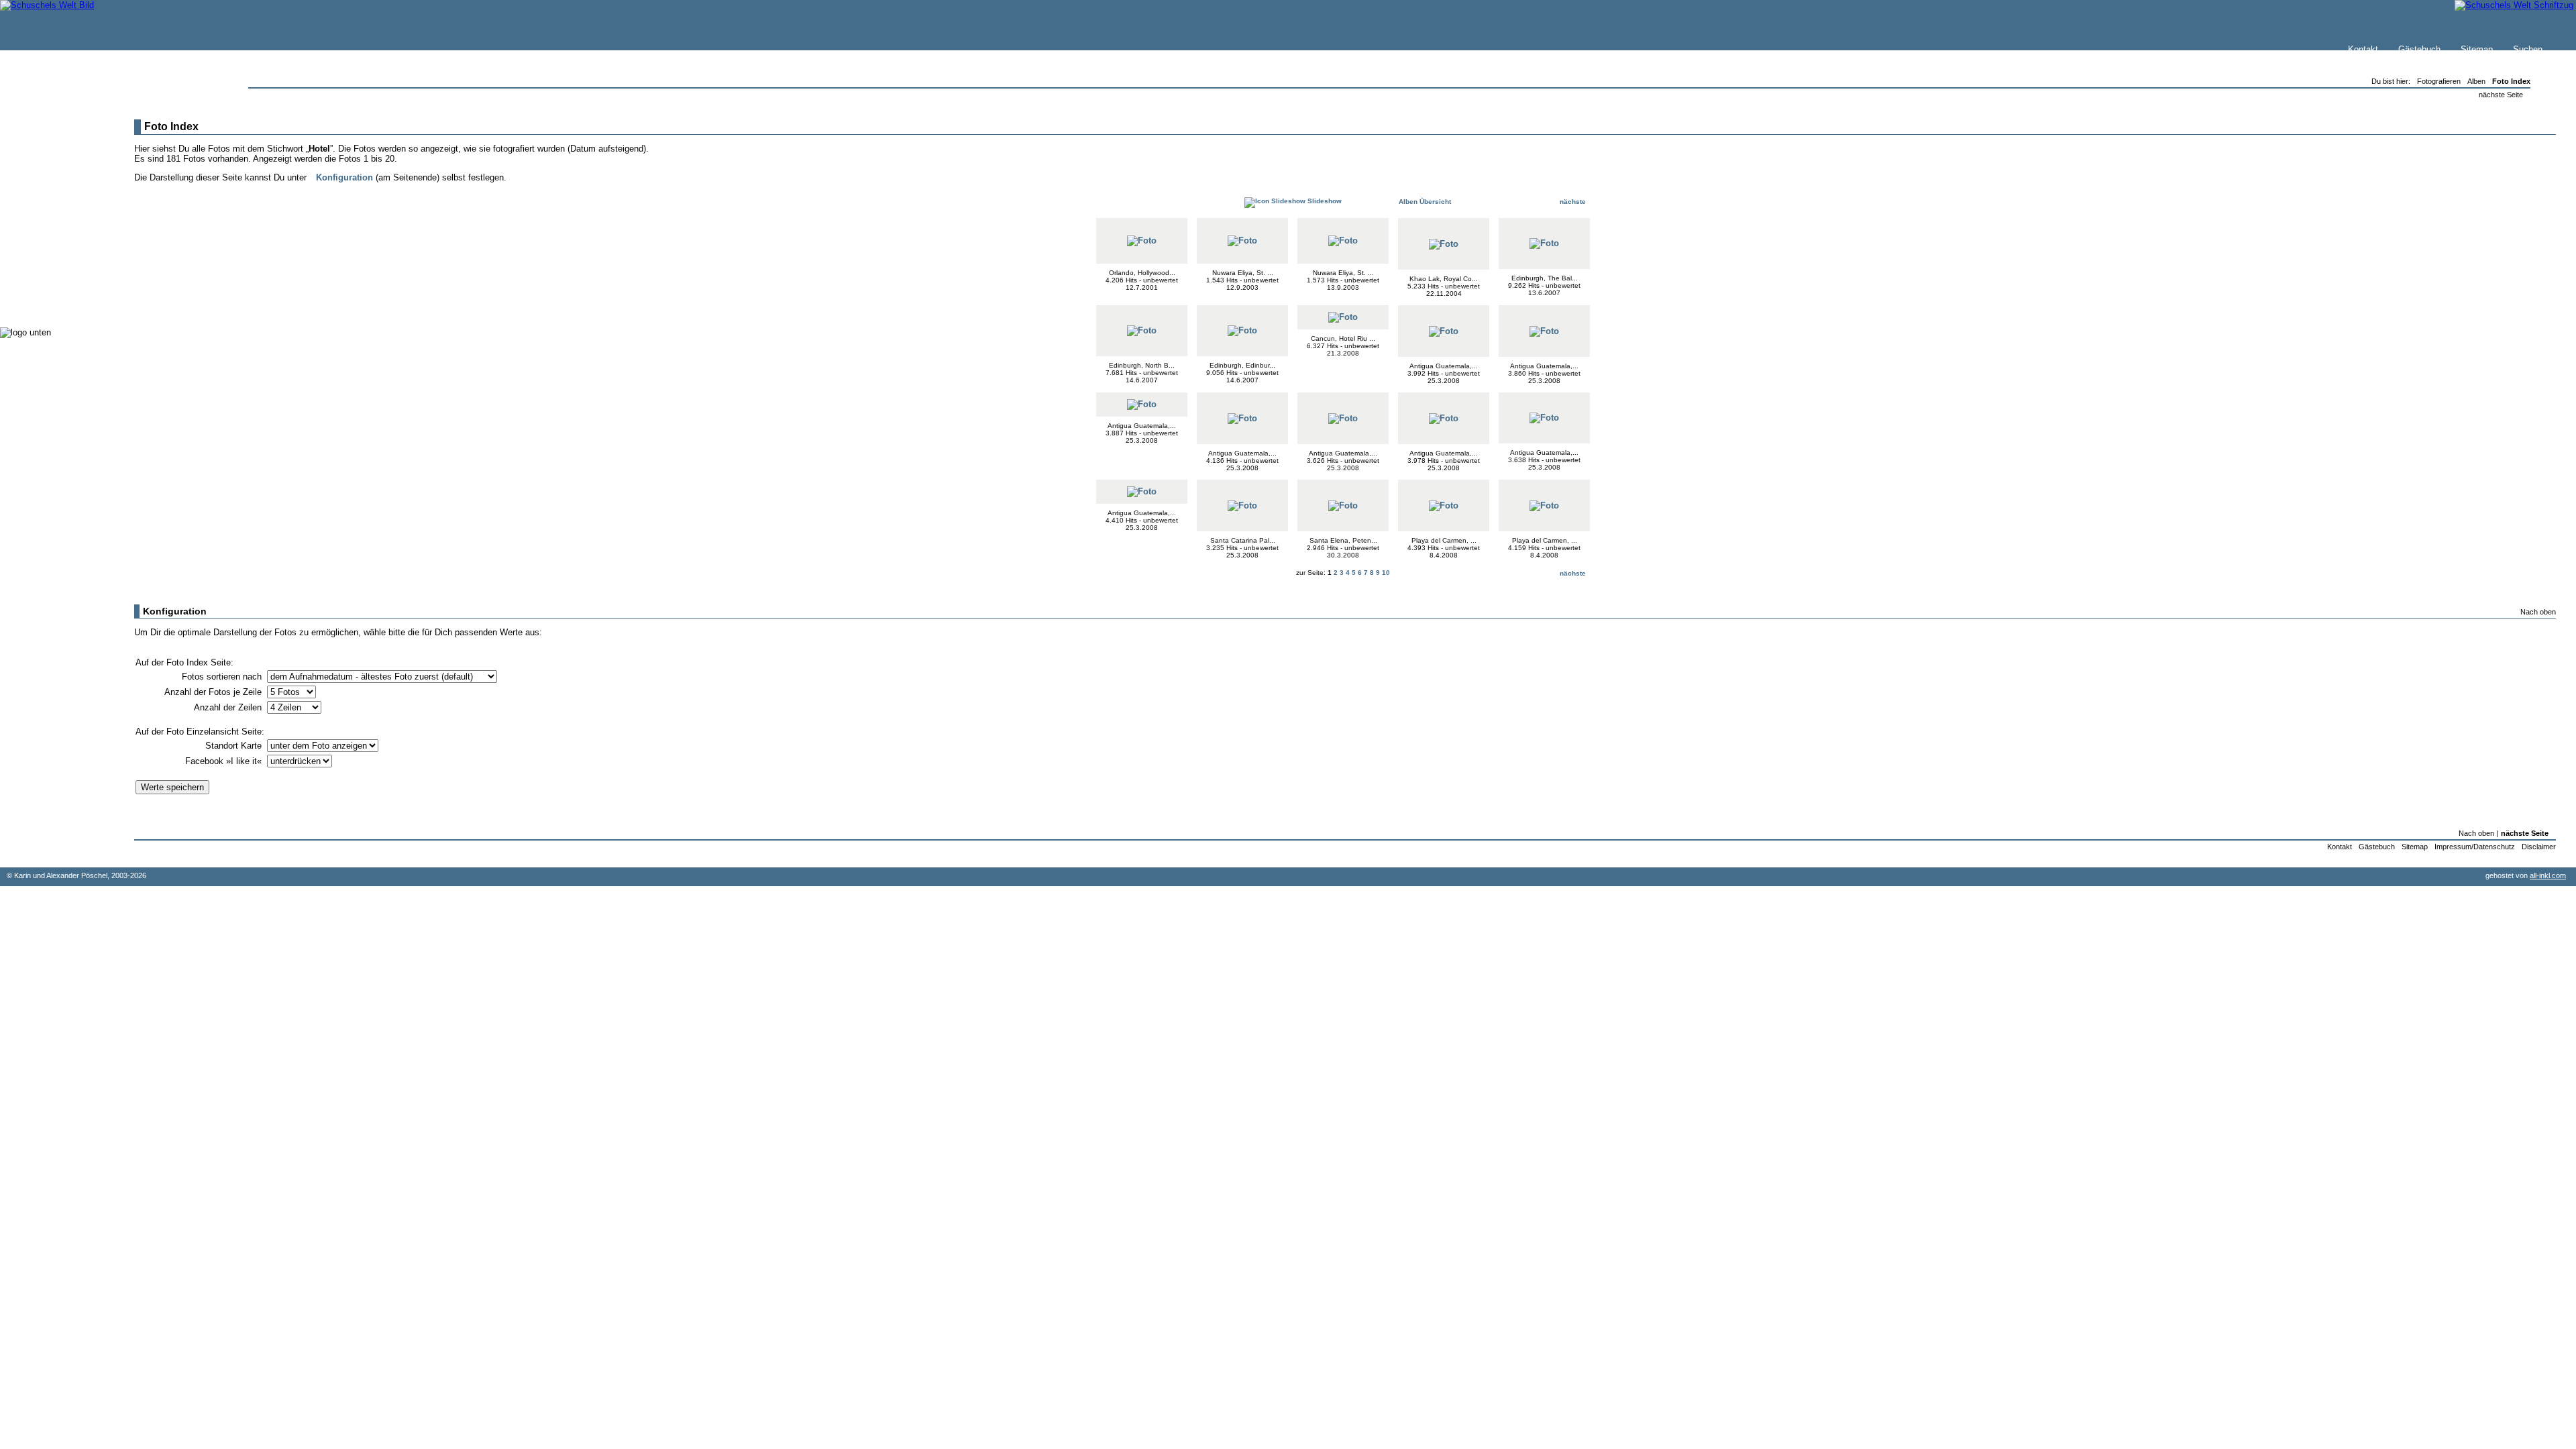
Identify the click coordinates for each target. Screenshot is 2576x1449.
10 (1386, 573)
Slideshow (1324, 201)
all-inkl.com (2548, 875)
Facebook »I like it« (225, 761)
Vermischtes (53, 275)
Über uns (46, 165)
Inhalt (40, 179)
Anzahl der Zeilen (229, 707)
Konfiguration (344, 177)
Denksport (49, 261)
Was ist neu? (54, 152)
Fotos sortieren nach (223, 677)
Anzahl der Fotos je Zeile (214, 692)
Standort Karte (235, 746)
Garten (42, 221)
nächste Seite (2501, 95)
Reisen (42, 208)
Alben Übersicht (1424, 202)
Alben (2476, 81)
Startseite (48, 139)
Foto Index (2511, 81)
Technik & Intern (61, 288)
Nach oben (2538, 612)
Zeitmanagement (61, 248)
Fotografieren (54, 234)
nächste (1574, 202)
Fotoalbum (49, 302)
